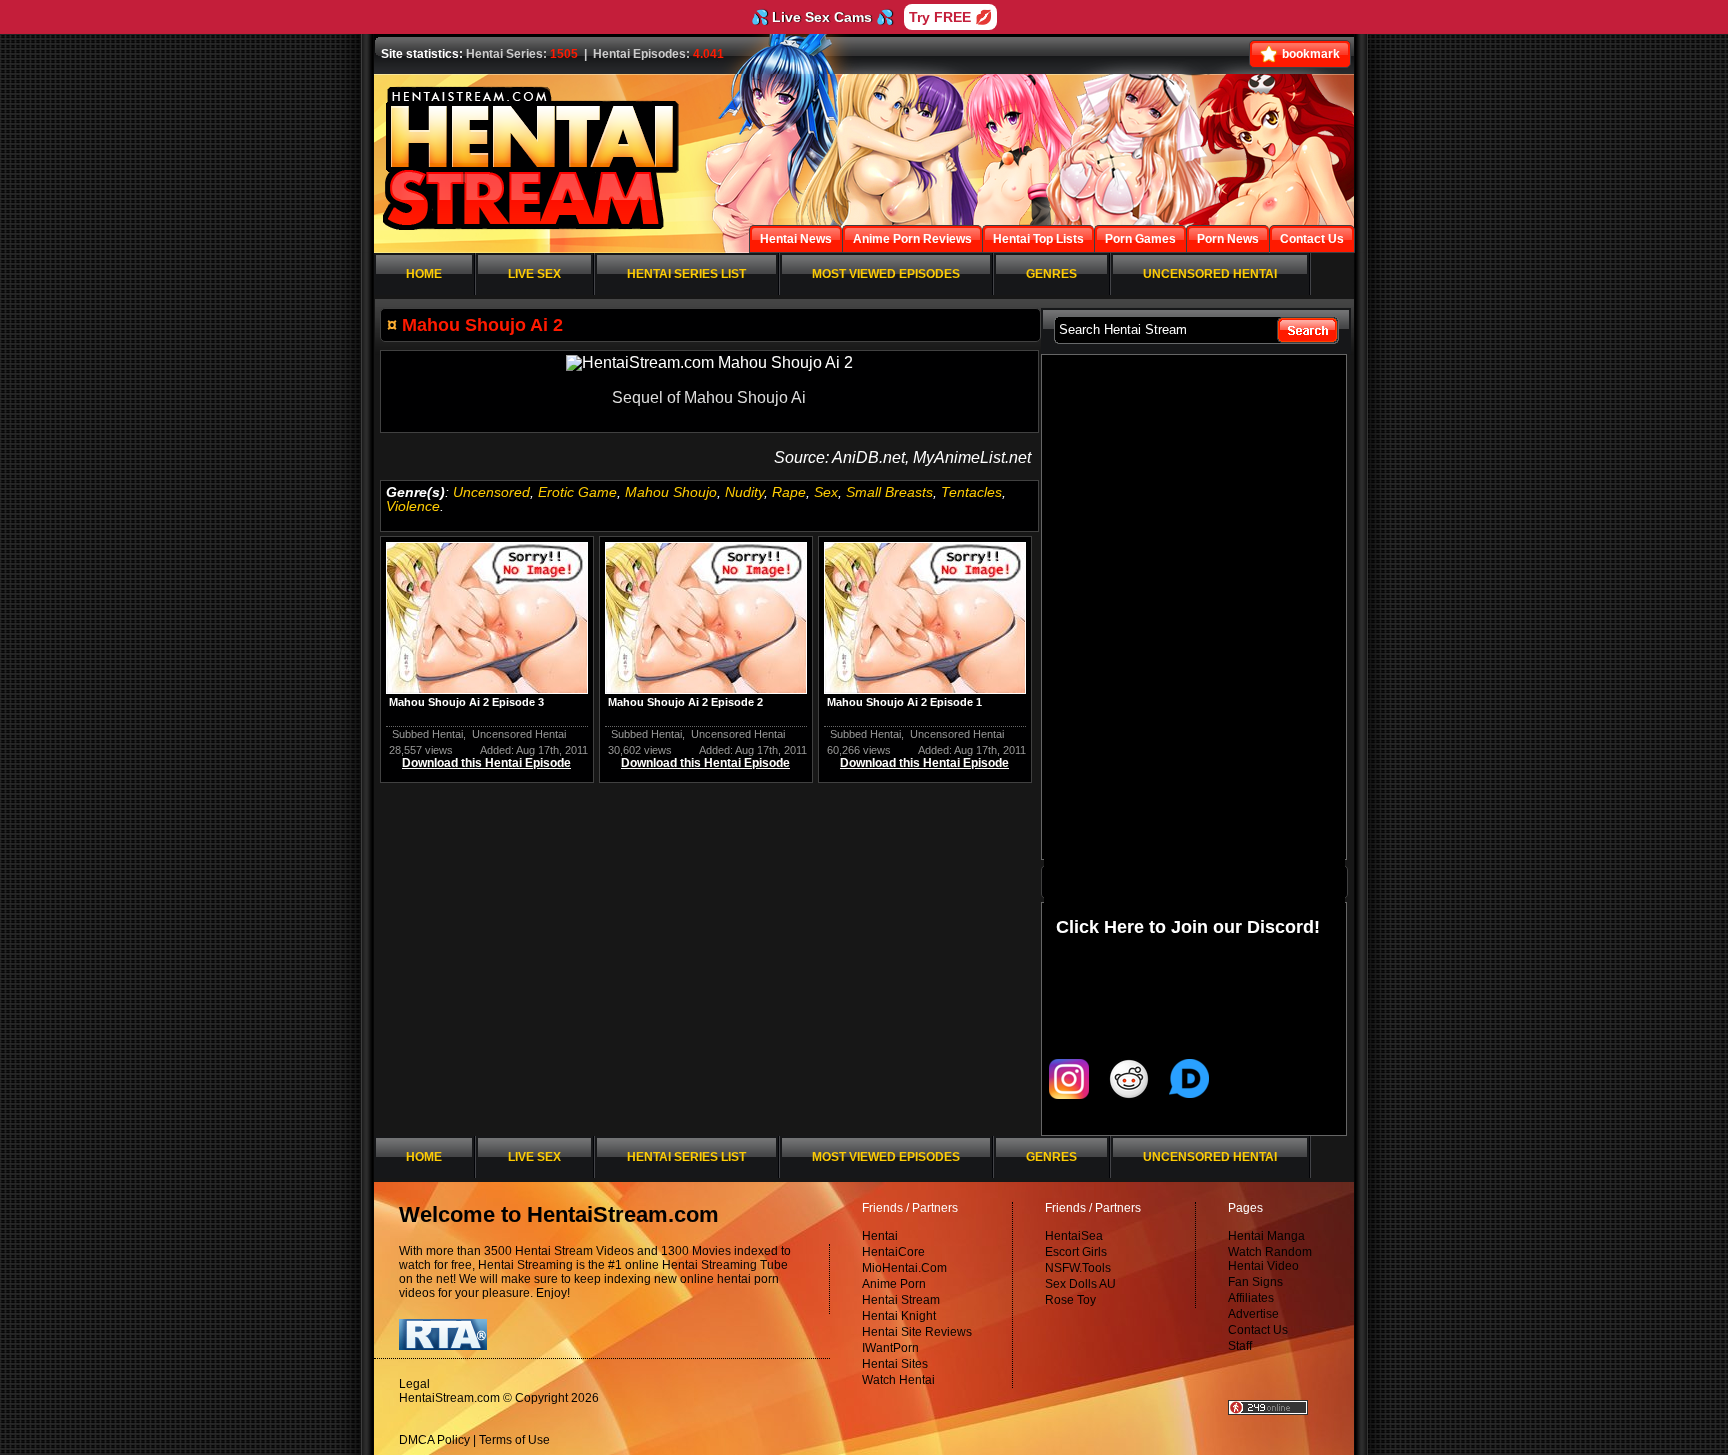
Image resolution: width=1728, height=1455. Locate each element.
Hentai (880, 1236)
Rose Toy (1070, 1300)
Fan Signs (1255, 1282)
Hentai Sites (895, 1364)
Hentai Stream (901, 1300)
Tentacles (971, 492)
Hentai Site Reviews (917, 1332)
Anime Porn (894, 1284)
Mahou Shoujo (671, 492)
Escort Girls (1076, 1252)
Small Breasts (889, 492)
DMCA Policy (434, 1440)
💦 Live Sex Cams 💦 (822, 17)
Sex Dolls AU (1080, 1284)
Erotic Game (577, 492)
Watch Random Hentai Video (1270, 1259)
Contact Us (1258, 1330)
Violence (413, 506)
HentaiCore (893, 1252)
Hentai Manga (1266, 1236)
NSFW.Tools (1078, 1268)
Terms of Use (514, 1440)
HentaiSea (1074, 1236)
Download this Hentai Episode (486, 763)
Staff (1240, 1346)
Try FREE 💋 (950, 17)
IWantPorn (890, 1348)
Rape (789, 492)
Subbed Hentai (427, 734)
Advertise (1253, 1314)
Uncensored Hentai (519, 734)
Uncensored (491, 492)
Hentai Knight (899, 1316)
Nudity (744, 492)
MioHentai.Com (904, 1268)
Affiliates (1251, 1298)
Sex (826, 492)
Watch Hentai (898, 1380)
